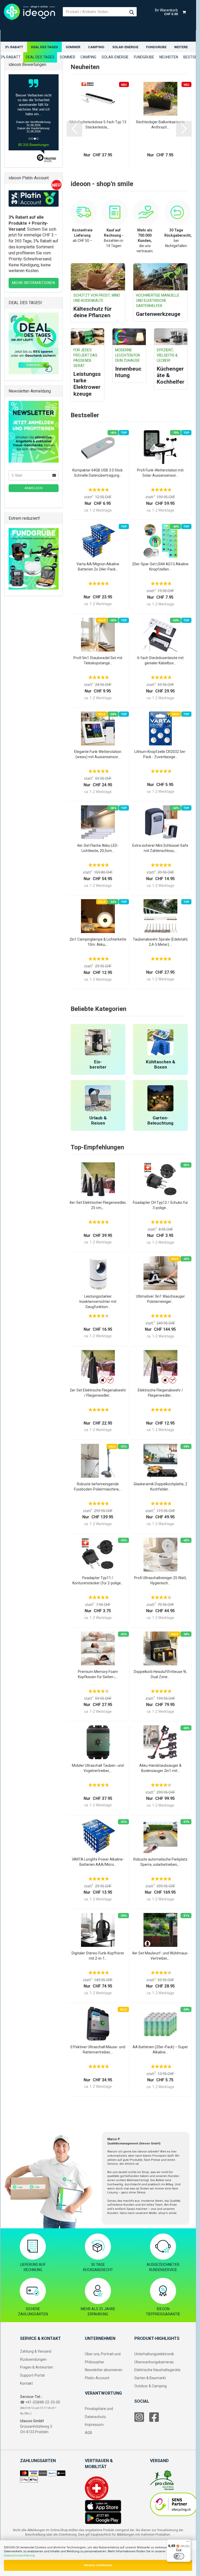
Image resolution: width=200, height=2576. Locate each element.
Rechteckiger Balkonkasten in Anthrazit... (160, 125)
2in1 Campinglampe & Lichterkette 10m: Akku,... (98, 942)
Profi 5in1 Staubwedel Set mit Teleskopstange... (98, 660)
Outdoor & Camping (151, 2386)
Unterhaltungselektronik (154, 2354)
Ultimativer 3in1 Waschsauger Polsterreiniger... (160, 1299)
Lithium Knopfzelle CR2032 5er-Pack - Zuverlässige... (160, 754)
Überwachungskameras (154, 2362)
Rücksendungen (33, 2359)
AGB (89, 2433)
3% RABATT (14, 47)
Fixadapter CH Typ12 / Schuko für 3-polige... (160, 1205)
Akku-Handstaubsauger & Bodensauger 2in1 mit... (160, 1768)
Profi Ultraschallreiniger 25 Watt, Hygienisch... (160, 1580)
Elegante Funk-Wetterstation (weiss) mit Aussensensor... (98, 754)
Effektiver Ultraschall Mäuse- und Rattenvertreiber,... (98, 2050)
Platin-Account (97, 2378)
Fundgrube (156, 47)
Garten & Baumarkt (150, 2378)
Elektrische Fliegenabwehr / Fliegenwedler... (160, 1393)
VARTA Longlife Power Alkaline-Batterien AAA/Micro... (98, 1862)
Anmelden (34, 488)
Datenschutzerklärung (19, 2556)
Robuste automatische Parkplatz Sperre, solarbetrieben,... (160, 1862)
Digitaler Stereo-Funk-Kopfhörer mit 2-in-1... (98, 1956)
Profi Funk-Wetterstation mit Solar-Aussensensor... (160, 473)
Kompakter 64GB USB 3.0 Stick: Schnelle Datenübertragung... (98, 473)
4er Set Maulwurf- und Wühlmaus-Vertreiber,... (160, 1956)
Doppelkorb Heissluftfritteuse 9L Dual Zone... (160, 1674)
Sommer (73, 47)
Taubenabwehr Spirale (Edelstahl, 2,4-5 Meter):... (160, 942)
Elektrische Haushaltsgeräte (157, 2370)
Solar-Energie (125, 47)
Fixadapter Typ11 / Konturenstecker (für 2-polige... (98, 1580)
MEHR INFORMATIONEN (34, 283)
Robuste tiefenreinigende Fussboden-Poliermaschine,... (98, 1487)
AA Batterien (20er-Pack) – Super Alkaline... (160, 2050)
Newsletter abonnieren (104, 2370)
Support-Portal (32, 2375)
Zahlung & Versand (36, 2351)
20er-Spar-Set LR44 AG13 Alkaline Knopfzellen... (160, 567)
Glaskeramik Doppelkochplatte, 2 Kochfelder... (160, 1487)
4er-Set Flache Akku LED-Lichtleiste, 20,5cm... (98, 848)
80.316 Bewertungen (34, 145)
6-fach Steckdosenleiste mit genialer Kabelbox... (160, 660)
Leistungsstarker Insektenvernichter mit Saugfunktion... (98, 1302)
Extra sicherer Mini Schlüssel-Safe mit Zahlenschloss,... (160, 848)
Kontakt (26, 2383)
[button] (74, 129)
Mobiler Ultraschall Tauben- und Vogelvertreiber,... (98, 1768)
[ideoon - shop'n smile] (29, 12)
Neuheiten (169, 57)
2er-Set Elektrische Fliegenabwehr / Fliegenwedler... (98, 1393)
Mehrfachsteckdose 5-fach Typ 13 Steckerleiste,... (98, 125)
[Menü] (188, 2543)
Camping (96, 47)
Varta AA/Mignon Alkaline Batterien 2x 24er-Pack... (98, 567)
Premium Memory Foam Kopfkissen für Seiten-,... (98, 1674)
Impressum (94, 2425)
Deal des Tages (44, 47)
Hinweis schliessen (98, 2565)
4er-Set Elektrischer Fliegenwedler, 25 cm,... (98, 1205)
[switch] (179, 2556)
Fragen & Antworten (37, 2367)
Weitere (181, 47)
